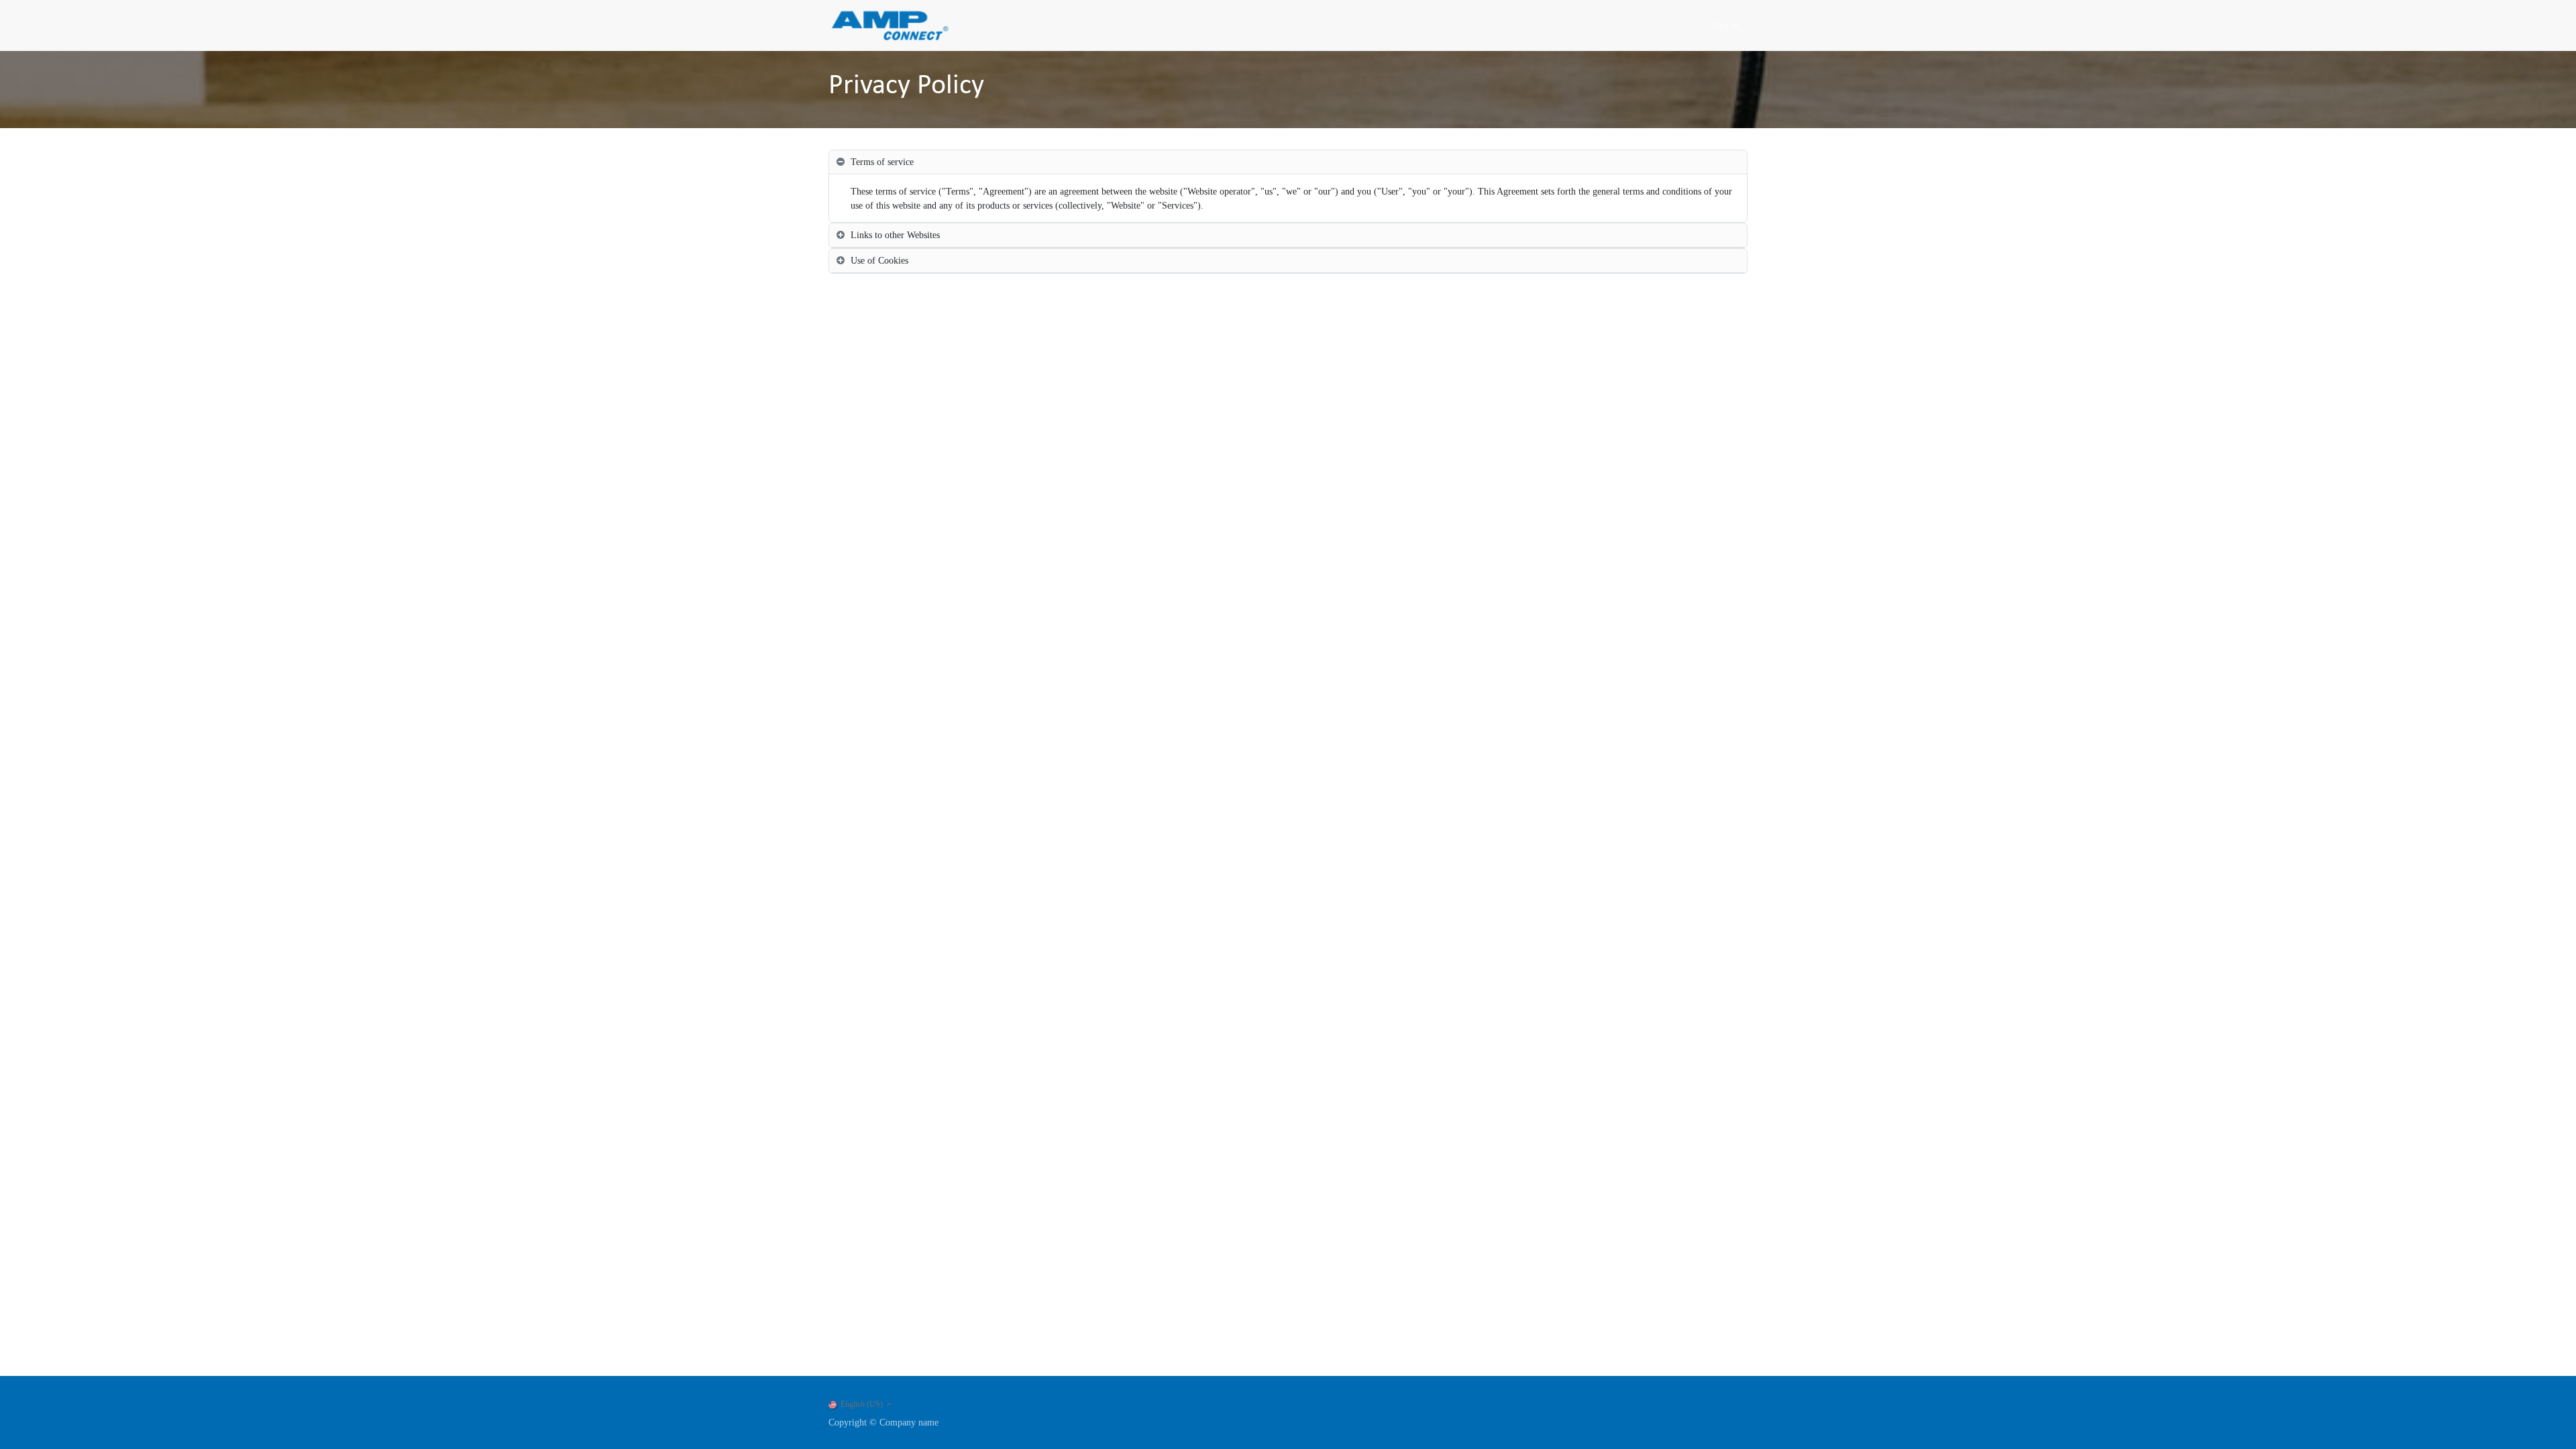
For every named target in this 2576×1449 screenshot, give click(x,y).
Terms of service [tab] (882, 162)
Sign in (1725, 26)
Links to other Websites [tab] (895, 235)
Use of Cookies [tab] (879, 261)
